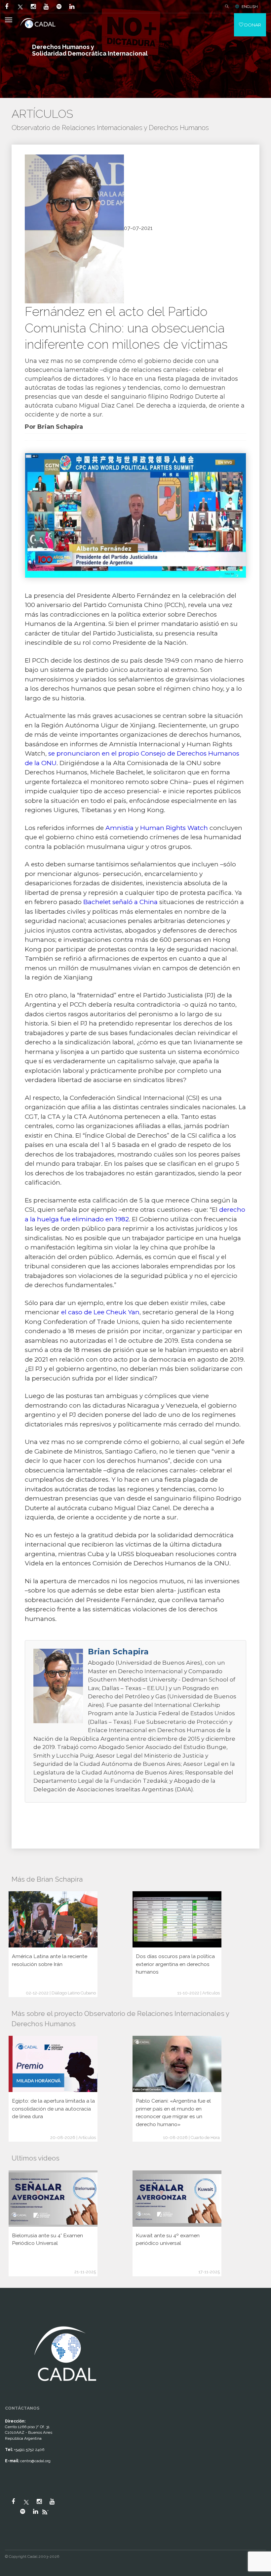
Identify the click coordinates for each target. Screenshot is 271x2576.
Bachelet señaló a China (120, 902)
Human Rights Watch (174, 828)
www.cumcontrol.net (13, 2318)
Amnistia (120, 828)
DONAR (252, 25)
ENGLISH (250, 7)
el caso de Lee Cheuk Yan (100, 1312)
